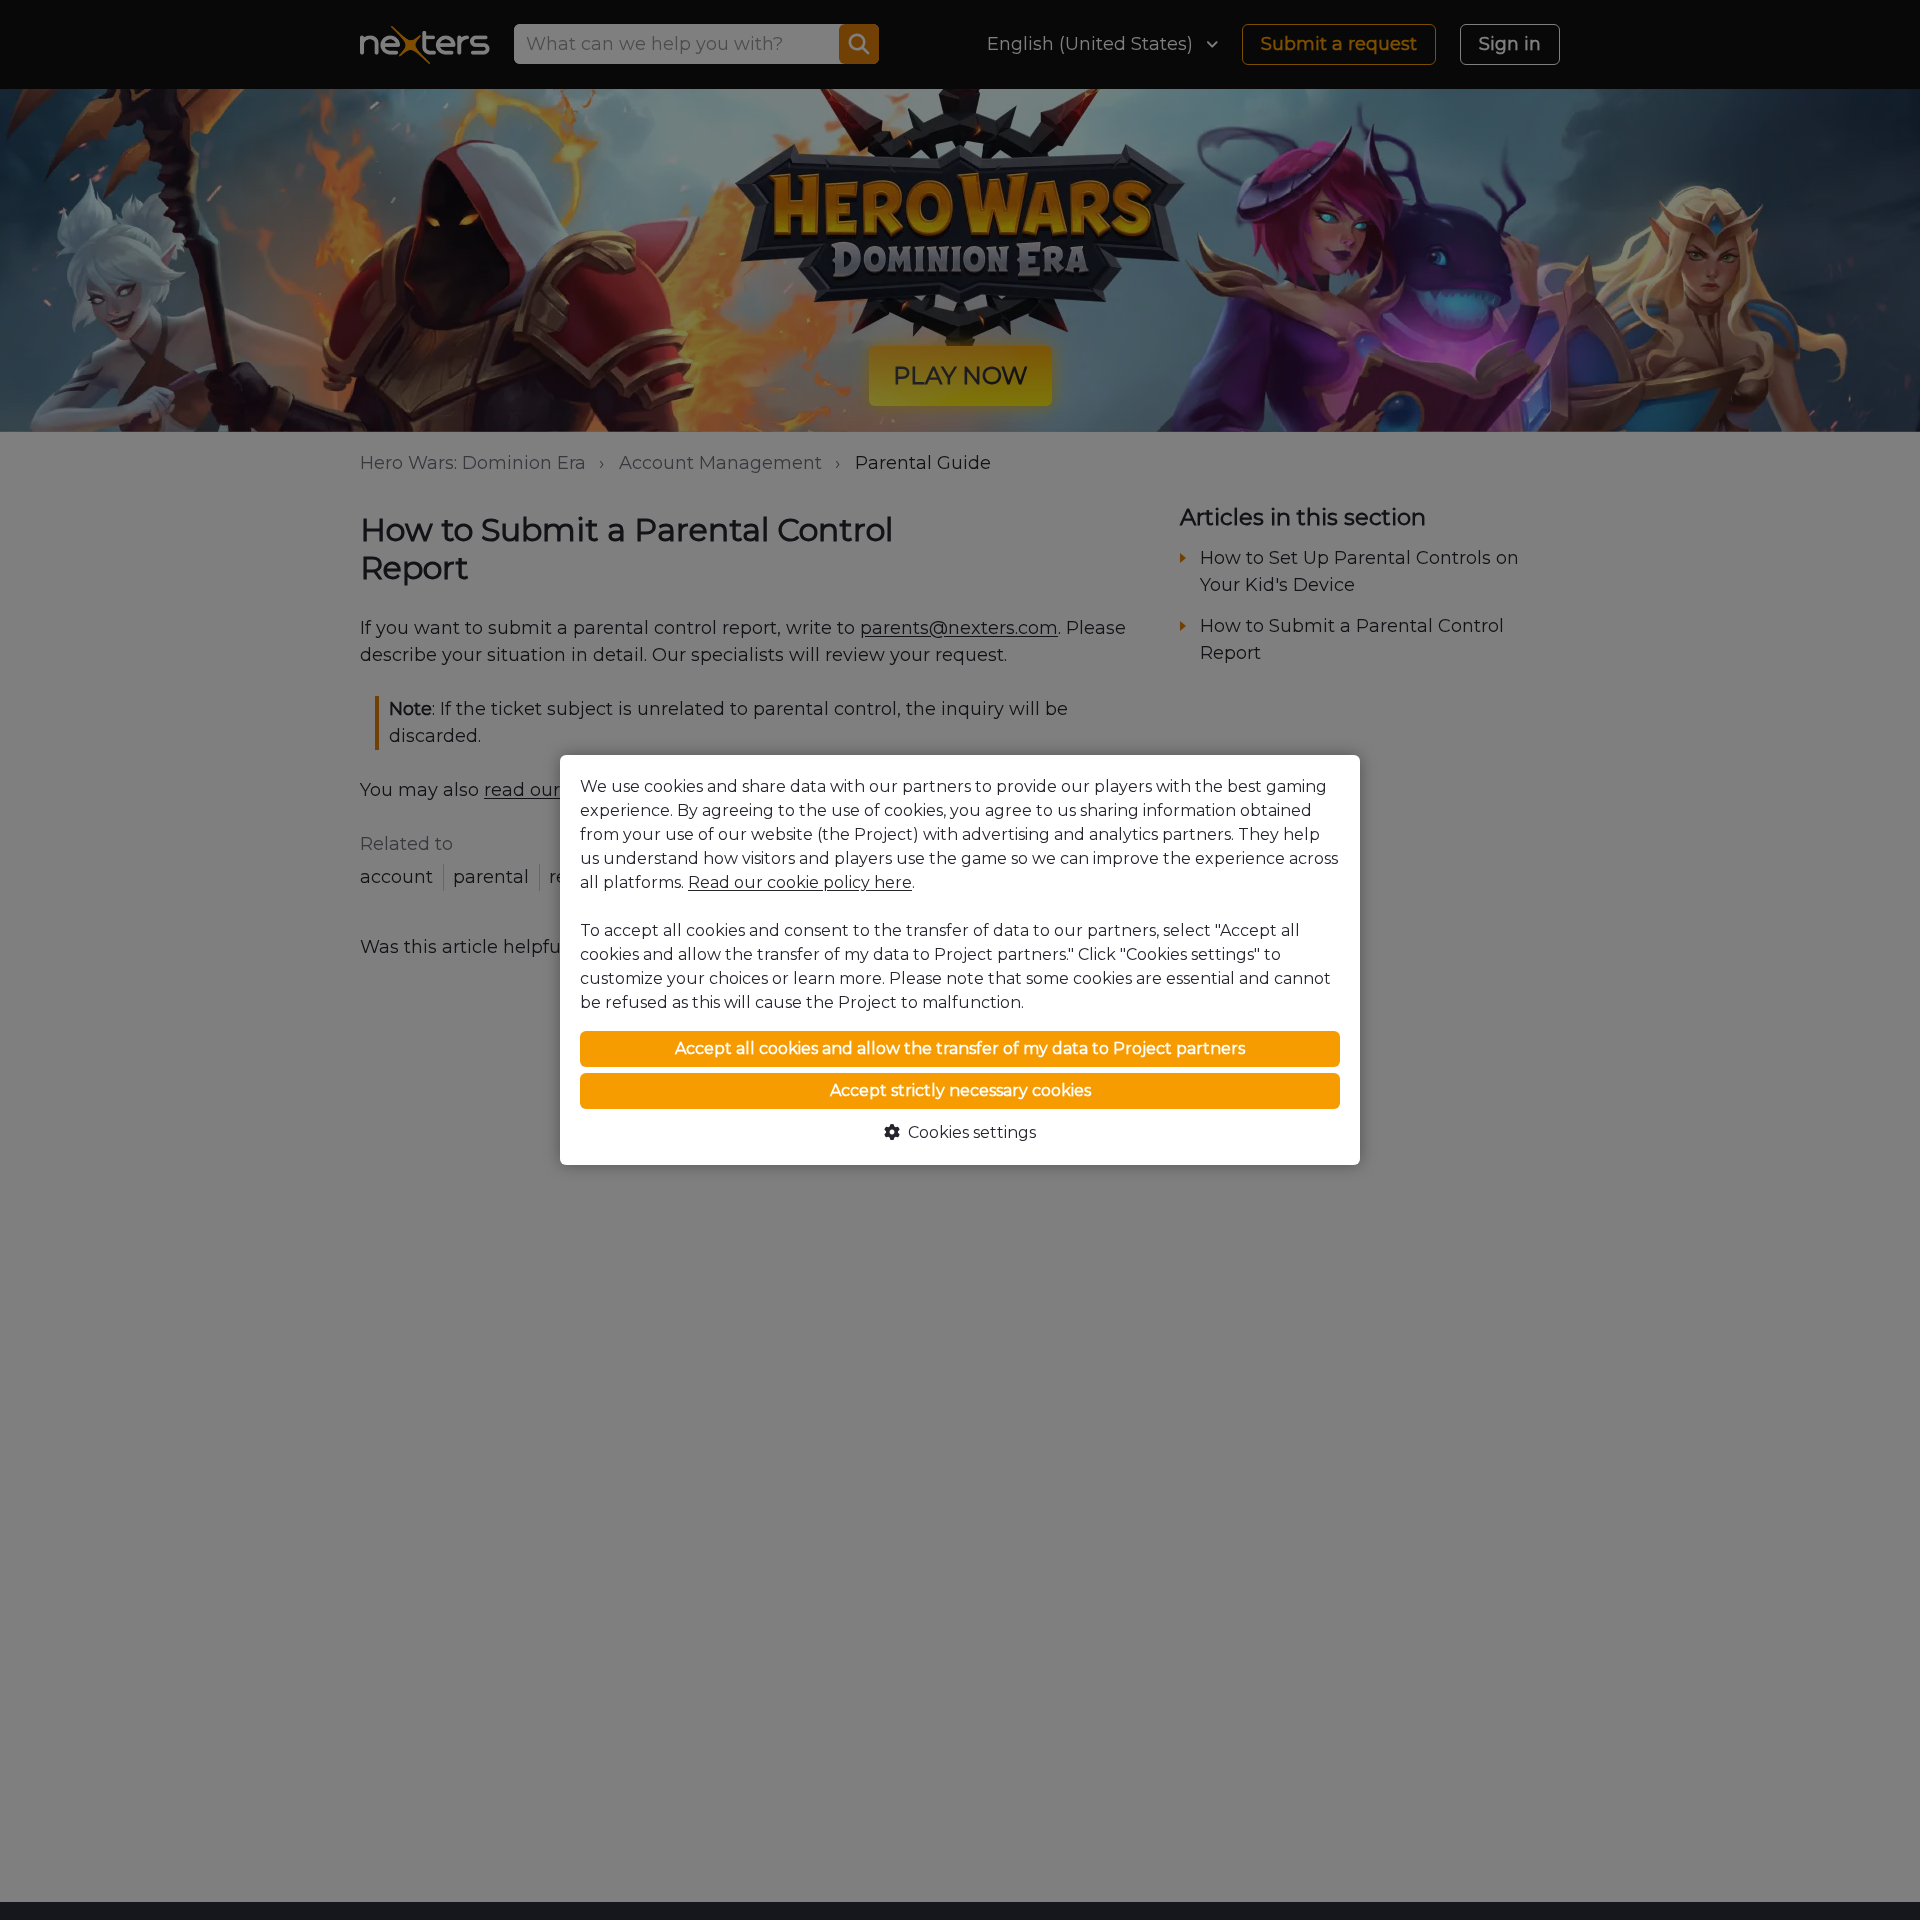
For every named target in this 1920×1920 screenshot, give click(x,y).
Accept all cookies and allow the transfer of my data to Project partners (960, 1048)
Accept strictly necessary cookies (960, 1090)
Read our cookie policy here (800, 882)
